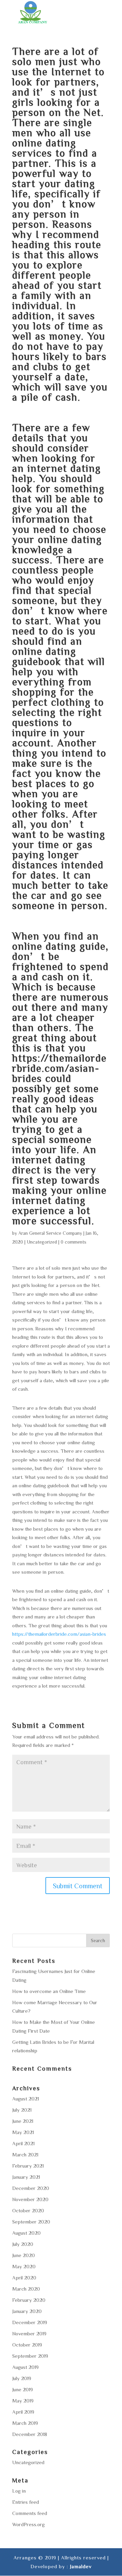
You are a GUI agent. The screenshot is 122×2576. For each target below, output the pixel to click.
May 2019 (23, 2401)
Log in (19, 2491)
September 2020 (31, 2222)
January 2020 (27, 2311)
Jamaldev (81, 2566)
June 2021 (23, 2121)
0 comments (74, 1242)
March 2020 (26, 2289)
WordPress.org (28, 2524)
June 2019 (23, 2389)
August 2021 (26, 2099)
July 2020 (23, 2244)
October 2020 (28, 2210)
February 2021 (28, 2166)
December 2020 (31, 2188)
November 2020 (30, 2199)
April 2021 (23, 2143)
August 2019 (25, 2367)
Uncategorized (42, 1242)
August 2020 (26, 2233)
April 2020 (24, 2278)
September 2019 (30, 2356)
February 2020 (29, 2300)
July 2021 (22, 2110)
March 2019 (25, 2423)
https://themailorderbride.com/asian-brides (59, 1068)
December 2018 (30, 2434)
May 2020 (24, 2266)
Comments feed (30, 2513)
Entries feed (26, 2502)
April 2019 (23, 2412)
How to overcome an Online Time (49, 1991)
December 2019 (30, 2322)
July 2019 (22, 2378)
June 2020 (24, 2255)
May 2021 (23, 2132)
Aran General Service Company (50, 1233)
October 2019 (27, 2345)
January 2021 (26, 2177)
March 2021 (25, 2155)
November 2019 (29, 2333)
